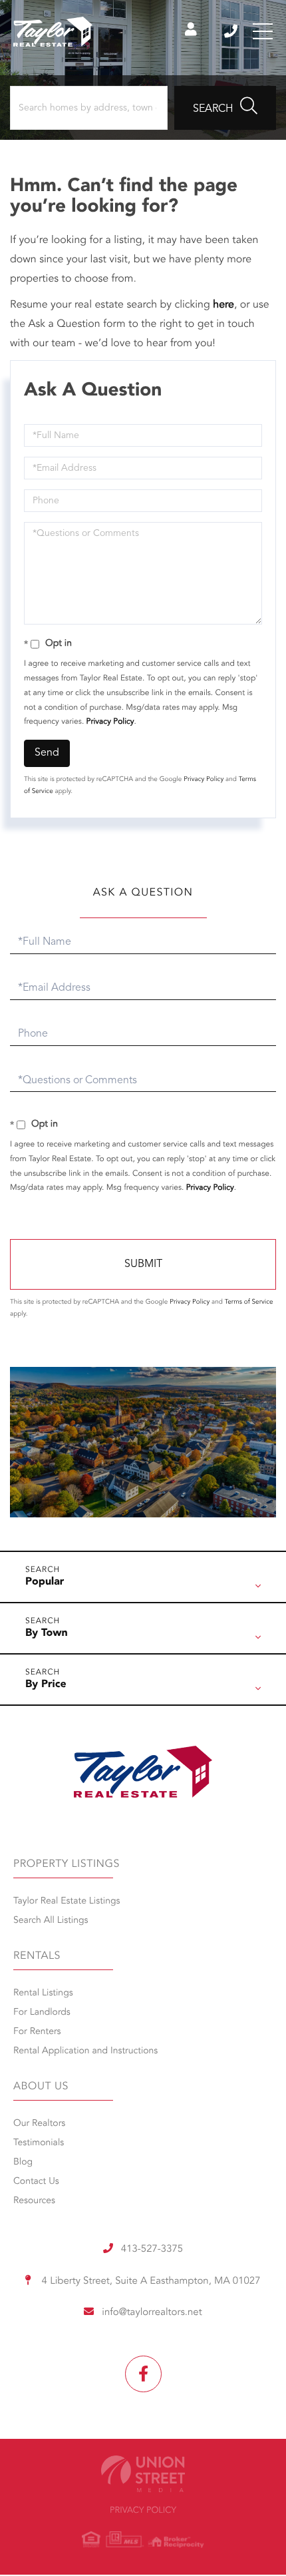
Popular (45, 1582)
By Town (47, 1633)
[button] (225, 108)
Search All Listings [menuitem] (51, 1921)
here (223, 305)
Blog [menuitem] (23, 2163)
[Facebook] (143, 2374)
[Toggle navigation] (263, 31)
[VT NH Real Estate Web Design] (143, 2474)
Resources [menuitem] (34, 2201)
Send (47, 753)
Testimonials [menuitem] (39, 2143)
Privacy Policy (110, 722)
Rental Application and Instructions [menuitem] (85, 2051)
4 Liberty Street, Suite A (149, 2281)
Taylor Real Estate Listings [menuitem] (67, 1902)
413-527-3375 (232, 31)
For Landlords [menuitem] (42, 2013)
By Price (46, 1684)
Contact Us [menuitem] (36, 2182)
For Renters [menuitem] (37, 2032)
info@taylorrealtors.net (152, 2313)
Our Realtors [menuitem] (39, 2124)
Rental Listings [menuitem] (43, 1993)
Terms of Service (249, 1302)
